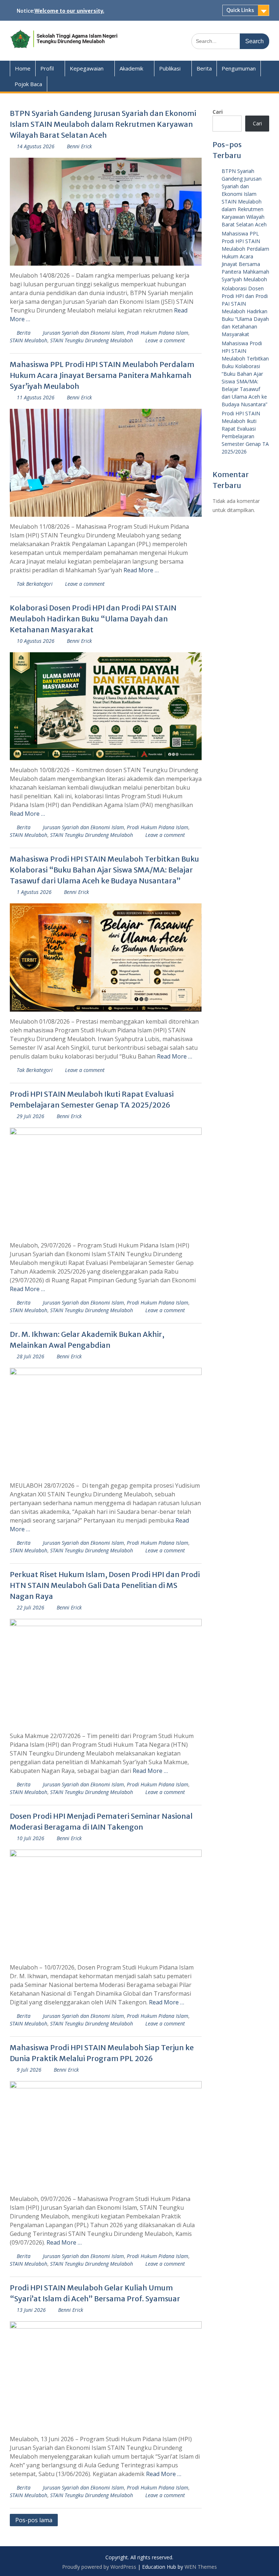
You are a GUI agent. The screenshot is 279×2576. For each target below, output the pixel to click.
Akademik (131, 68)
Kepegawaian (87, 68)
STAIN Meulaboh (29, 340)
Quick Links (240, 10)
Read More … (141, 570)
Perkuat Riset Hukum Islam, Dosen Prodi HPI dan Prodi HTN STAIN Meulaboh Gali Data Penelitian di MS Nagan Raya (105, 1585)
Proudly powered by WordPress (99, 2567)
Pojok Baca (28, 84)
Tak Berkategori (35, 584)
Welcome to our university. (69, 11)
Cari (218, 112)
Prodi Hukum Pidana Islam (157, 333)
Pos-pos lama (34, 2520)
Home (23, 68)
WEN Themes (201, 2567)
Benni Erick (79, 146)
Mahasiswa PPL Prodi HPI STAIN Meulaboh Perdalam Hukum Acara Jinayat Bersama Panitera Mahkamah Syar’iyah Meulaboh (102, 375)
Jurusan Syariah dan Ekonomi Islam (83, 333)
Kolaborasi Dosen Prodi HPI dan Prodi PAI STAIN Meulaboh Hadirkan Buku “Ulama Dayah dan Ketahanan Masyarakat (93, 619)
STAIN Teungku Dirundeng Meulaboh (92, 340)
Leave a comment (165, 340)
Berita (204, 68)
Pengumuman (239, 68)
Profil (47, 68)
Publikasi (170, 68)
